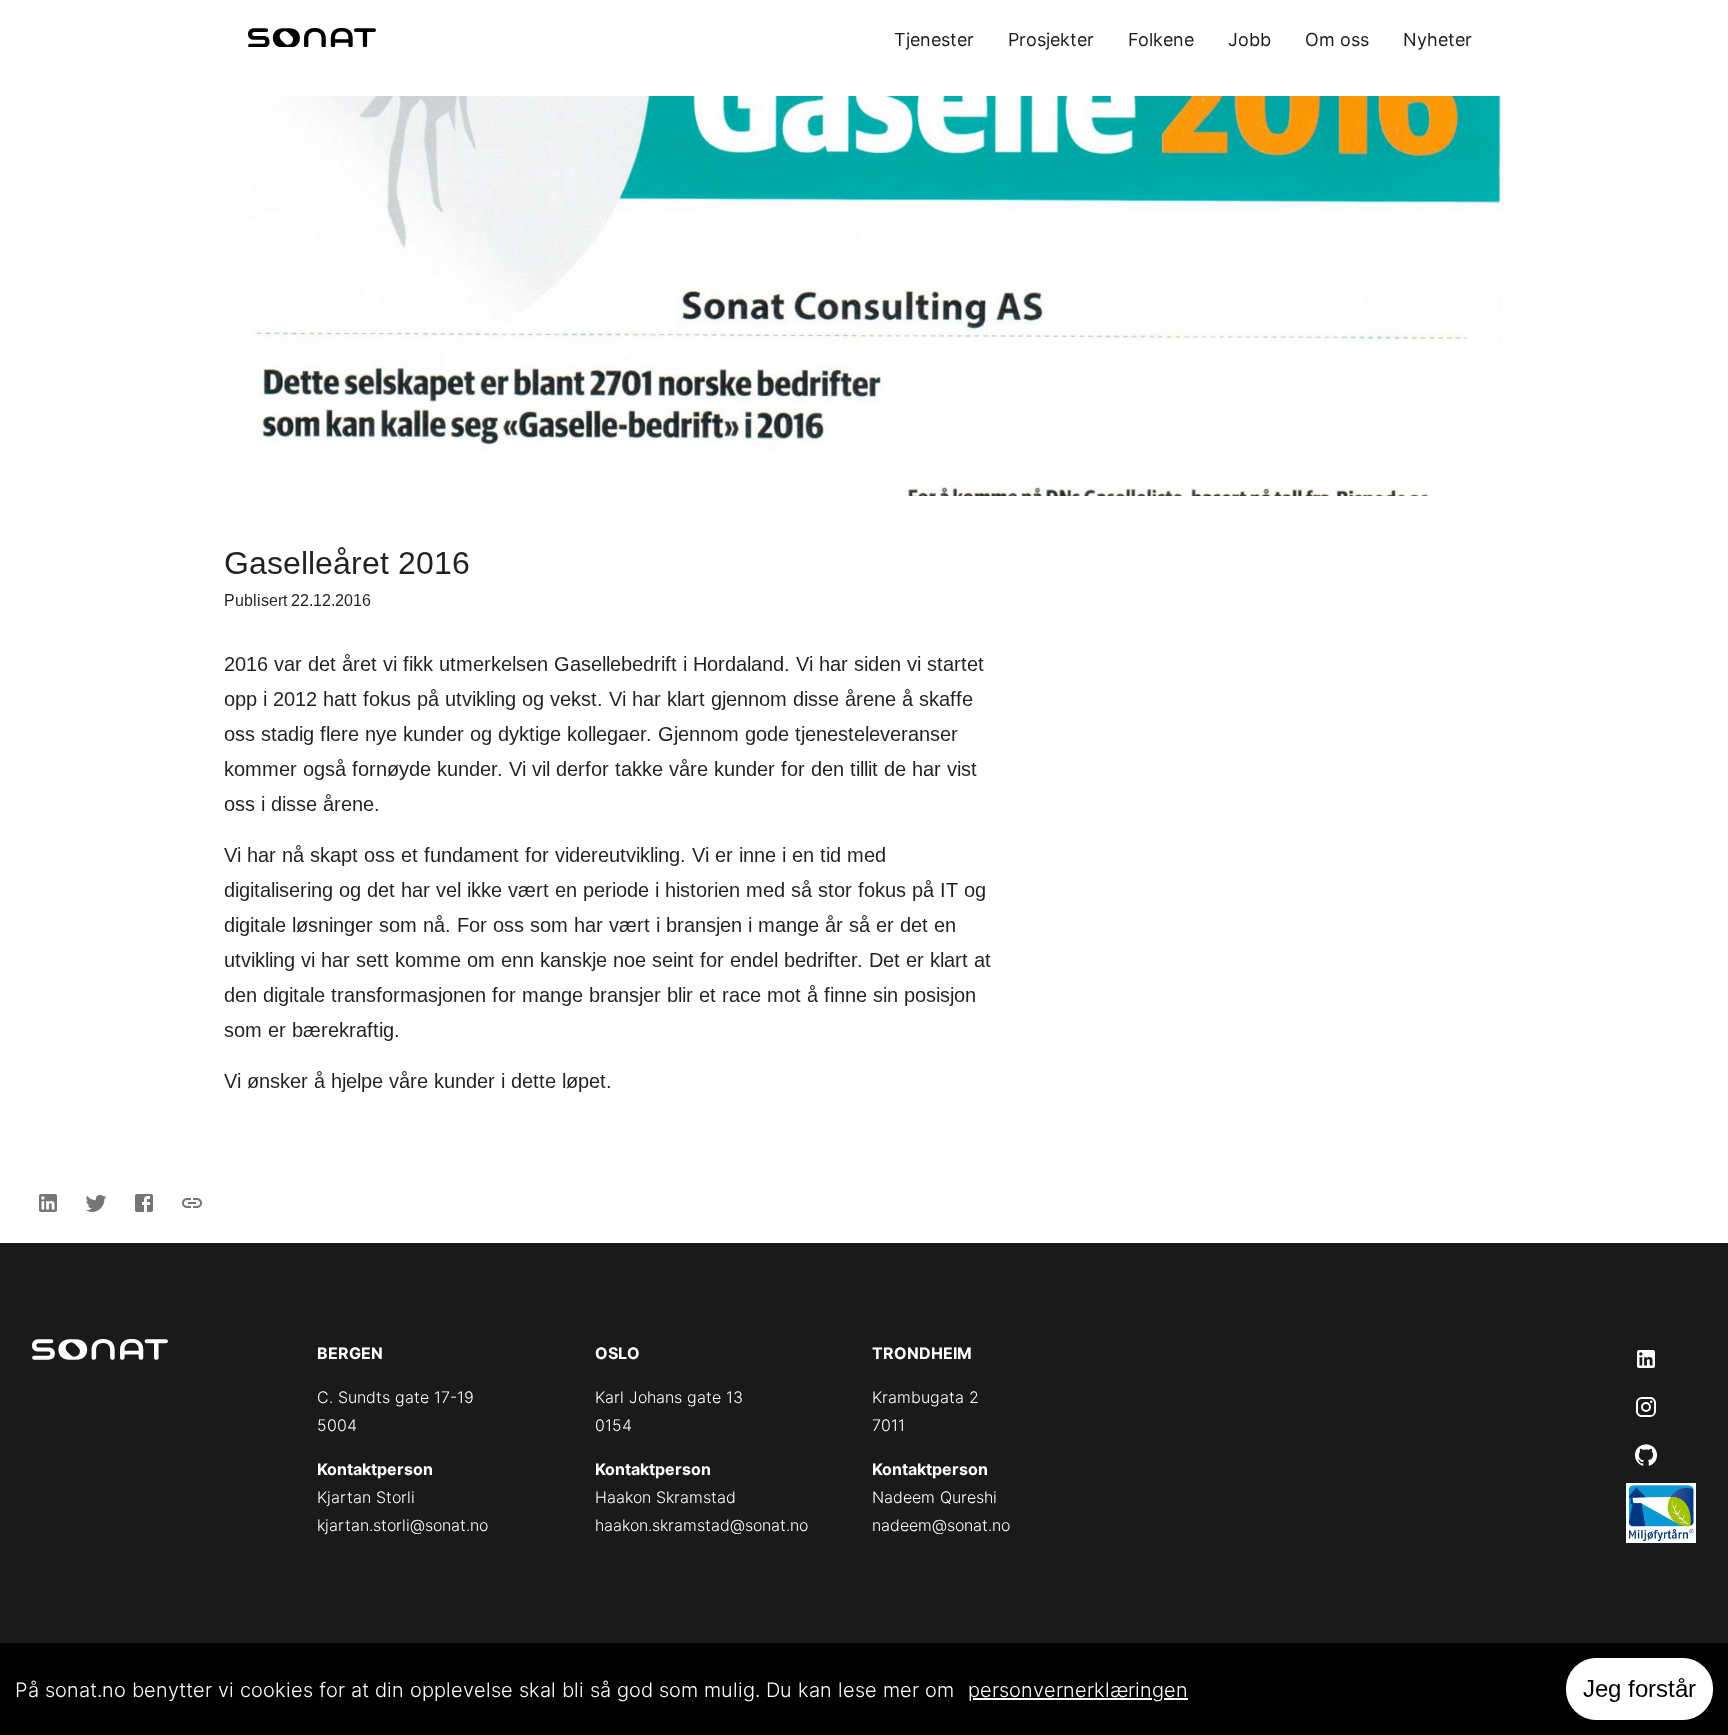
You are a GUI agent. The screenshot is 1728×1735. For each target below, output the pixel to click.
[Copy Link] (192, 1203)
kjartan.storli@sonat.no (402, 1525)
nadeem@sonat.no (941, 1525)
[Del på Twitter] (96, 1203)
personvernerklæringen (1078, 1690)
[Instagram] (1646, 1407)
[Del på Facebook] (144, 1203)
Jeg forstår (1639, 1688)
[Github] (1646, 1455)
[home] (312, 40)
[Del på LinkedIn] (48, 1203)
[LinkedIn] (1646, 1359)
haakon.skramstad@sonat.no (701, 1525)
